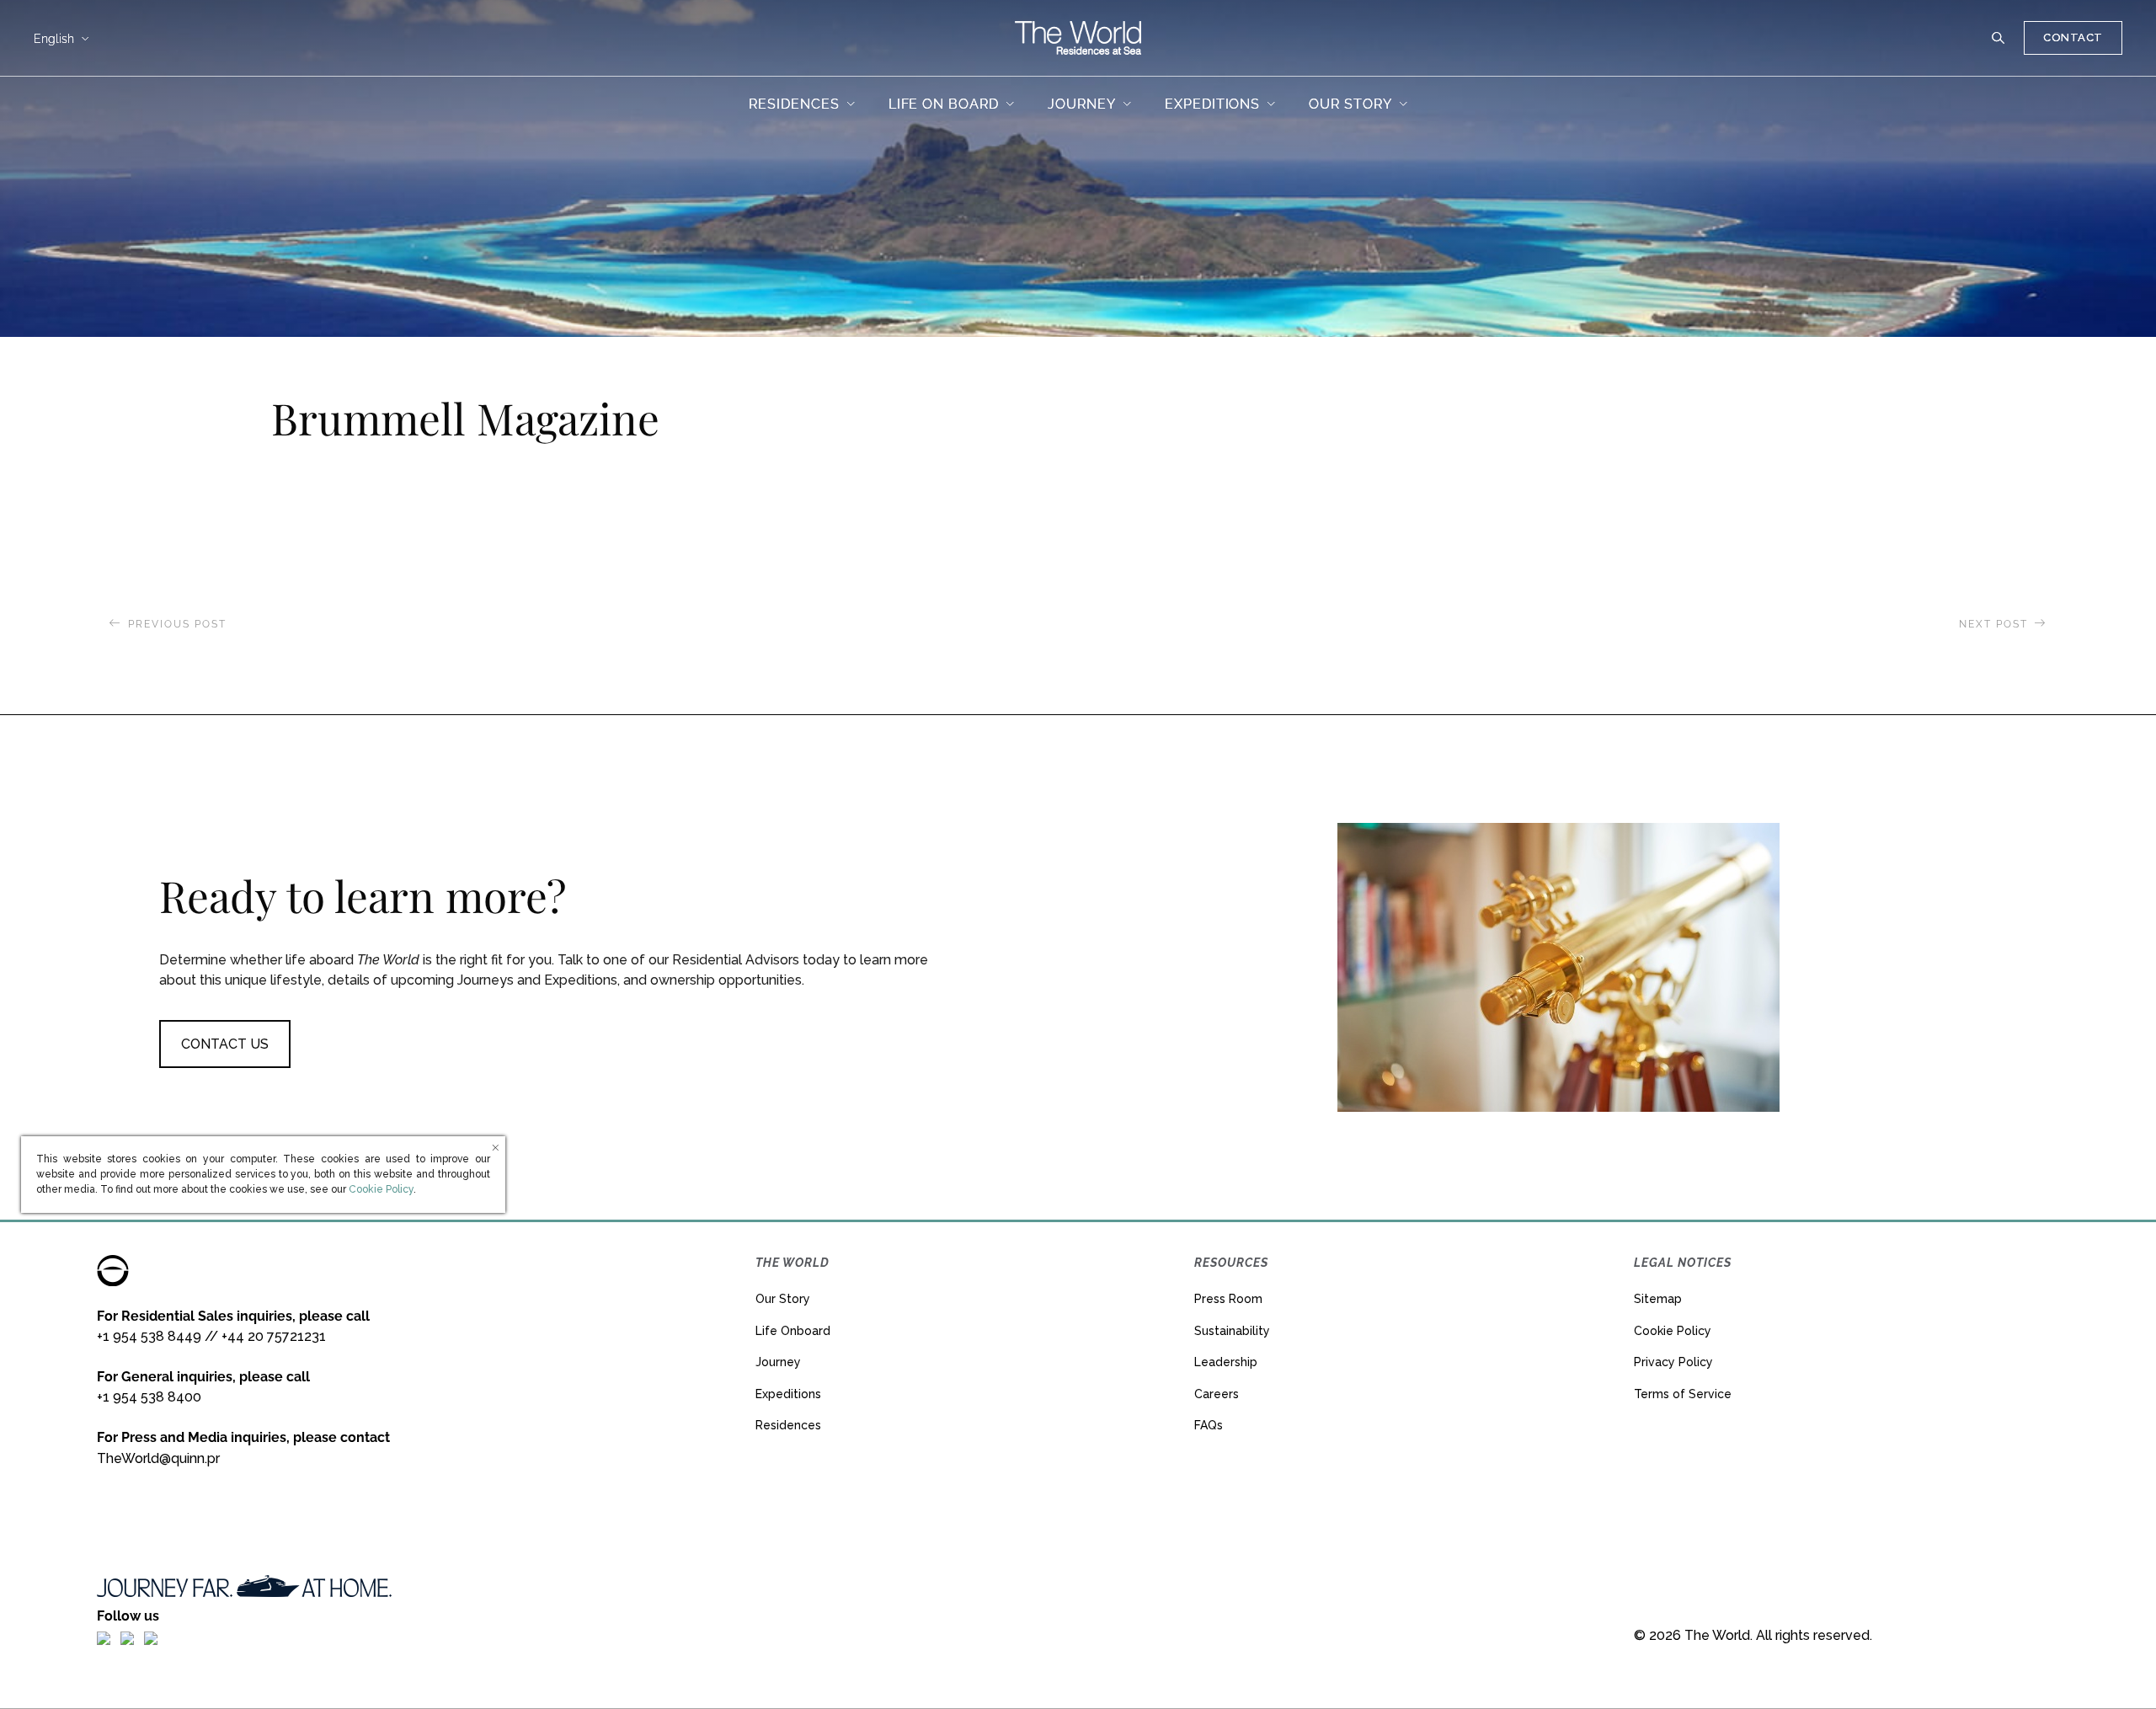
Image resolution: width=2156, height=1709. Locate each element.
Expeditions (788, 1394)
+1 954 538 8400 (149, 1397)
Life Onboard (793, 1331)
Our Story (783, 1299)
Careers (1217, 1394)
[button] (1999, 38)
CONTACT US (225, 1044)
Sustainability (1232, 1331)
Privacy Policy (1673, 1362)
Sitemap (1658, 1299)
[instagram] (127, 1637)
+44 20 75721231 (274, 1336)
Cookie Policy (1673, 1331)
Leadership (1226, 1362)
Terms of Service (1683, 1394)
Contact (2073, 37)
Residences (788, 1425)
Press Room (1228, 1299)
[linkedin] (151, 1637)
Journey (778, 1362)
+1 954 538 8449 (149, 1336)
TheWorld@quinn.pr (158, 1458)
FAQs (1209, 1425)
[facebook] (104, 1637)
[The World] (1078, 38)
